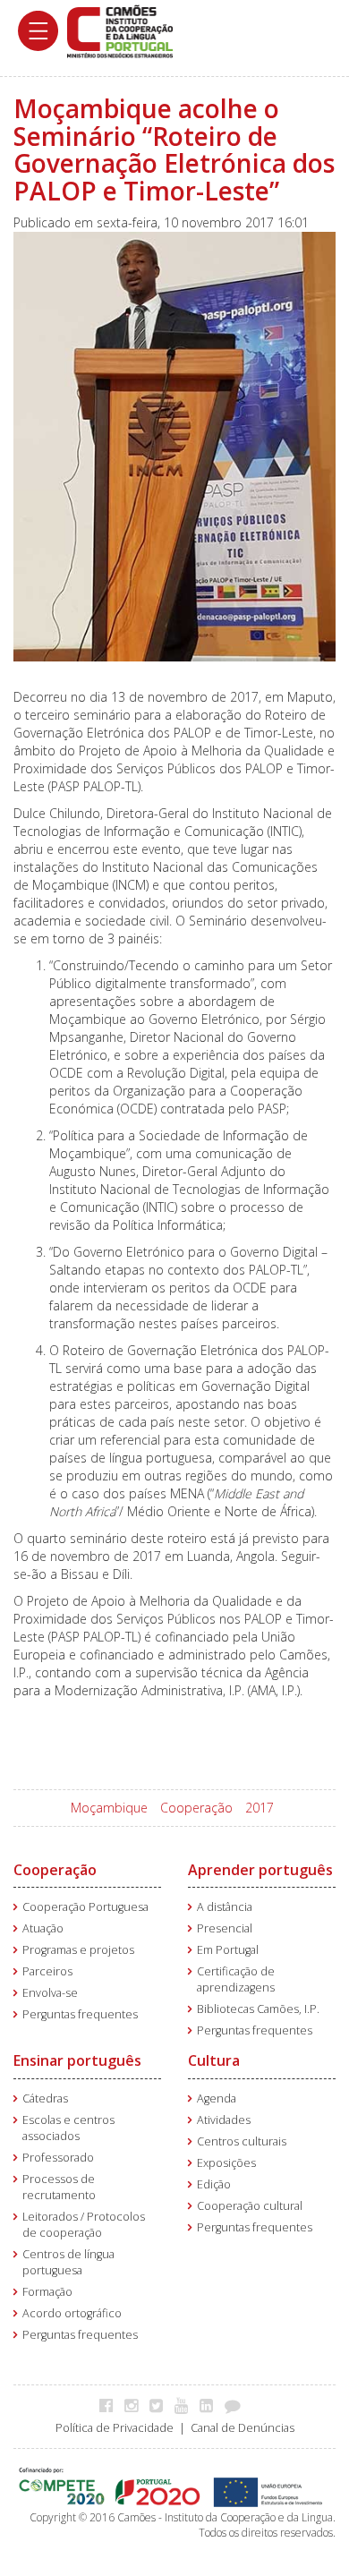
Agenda (217, 2098)
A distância (225, 1907)
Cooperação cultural (250, 2206)
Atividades (224, 2120)
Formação (47, 2292)
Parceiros (47, 1971)
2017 (260, 1808)
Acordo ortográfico (72, 2313)
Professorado (58, 2158)
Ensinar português (77, 2060)
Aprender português (260, 1870)
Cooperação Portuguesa (85, 1907)
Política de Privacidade (115, 2428)
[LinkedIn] (211, 2405)
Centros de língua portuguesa (68, 2262)
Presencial (225, 1928)
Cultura (214, 2060)
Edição (214, 2184)
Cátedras (45, 2098)
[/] (120, 30)
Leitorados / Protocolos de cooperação (84, 2225)
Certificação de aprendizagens (236, 1979)
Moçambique (109, 1808)
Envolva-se (50, 1993)
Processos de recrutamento (59, 2187)
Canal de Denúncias (243, 2428)
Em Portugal (228, 1950)
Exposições (226, 2163)
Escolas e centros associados (68, 2128)
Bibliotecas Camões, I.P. (258, 2009)
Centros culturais (242, 2141)
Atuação (43, 1928)
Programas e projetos (78, 1950)
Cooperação (196, 1808)
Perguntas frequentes (80, 2014)
